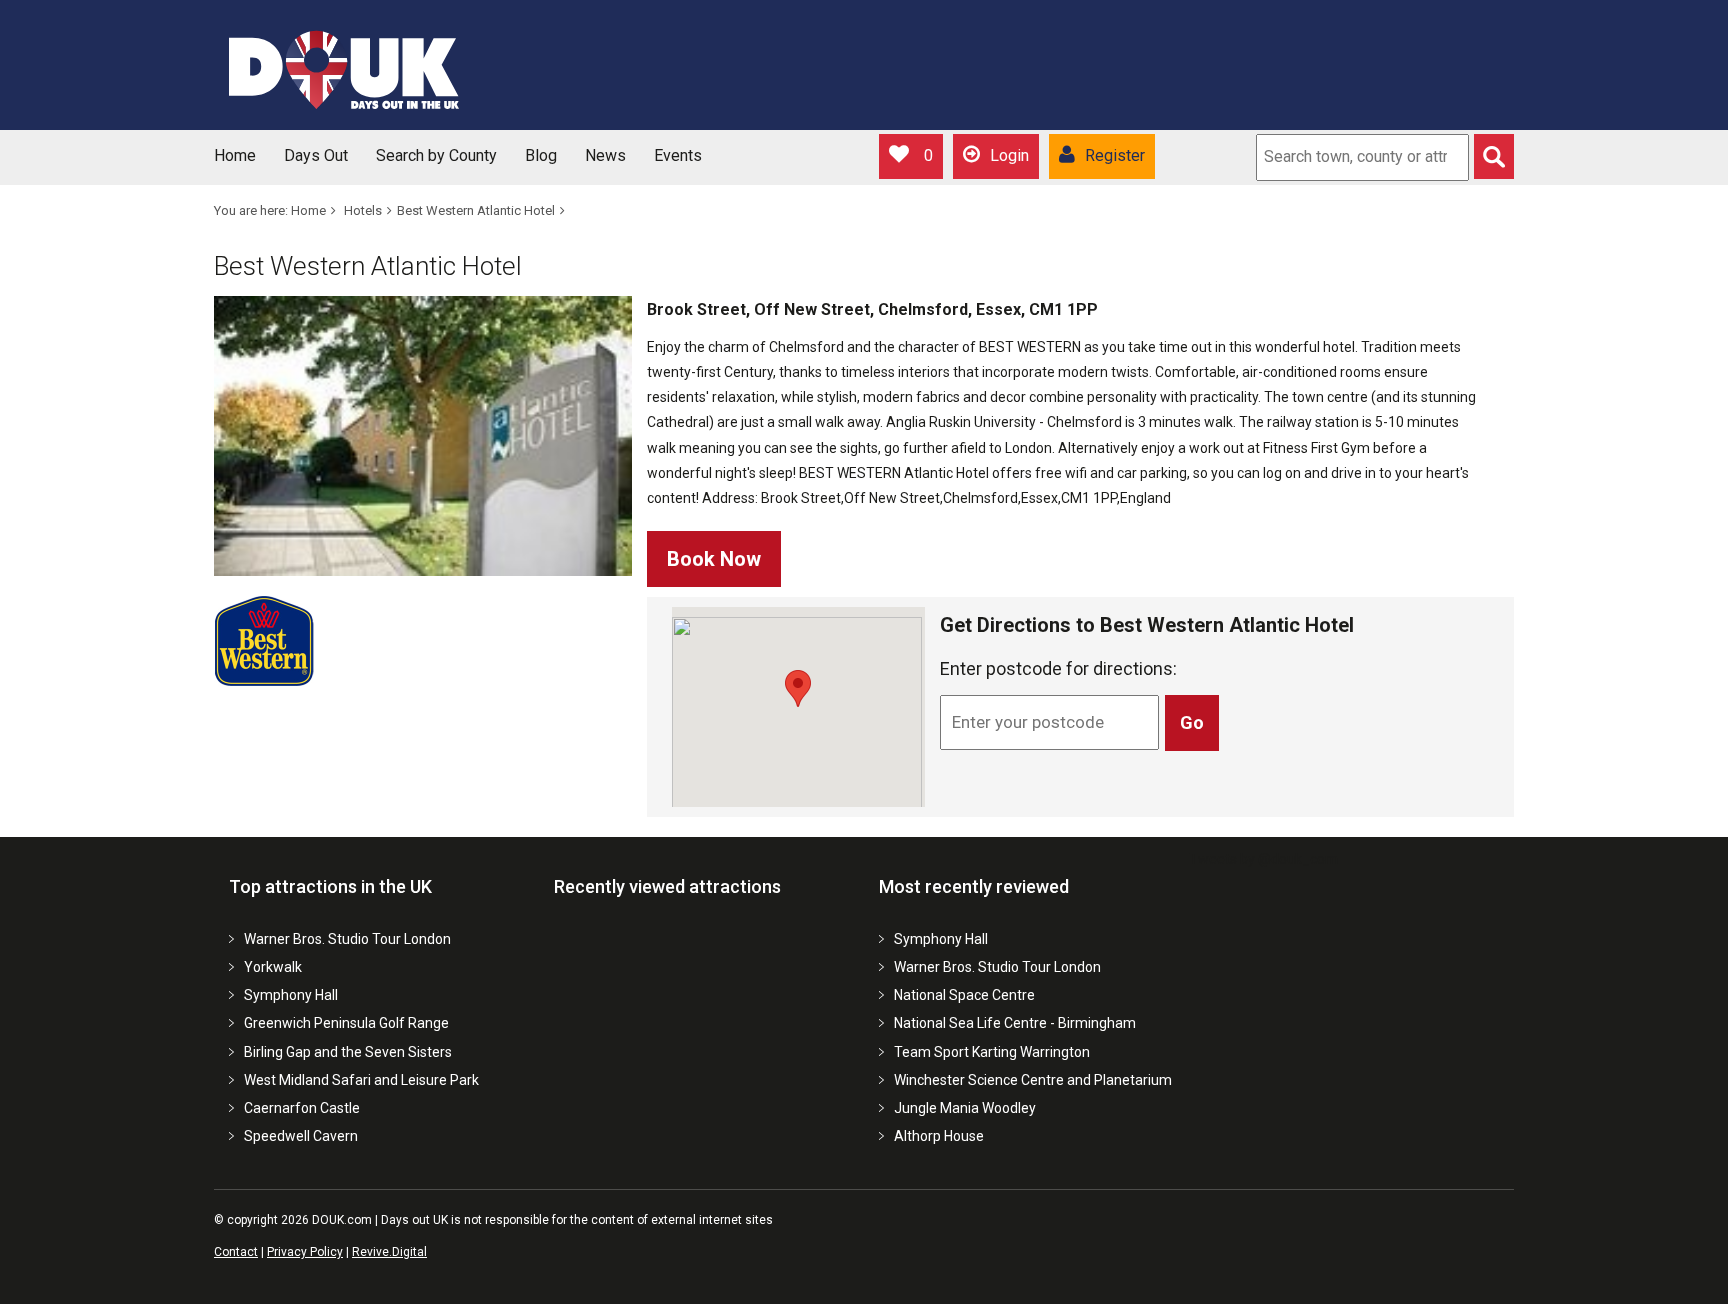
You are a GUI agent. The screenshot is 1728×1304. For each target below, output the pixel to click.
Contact (236, 1252)
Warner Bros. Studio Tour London (347, 939)
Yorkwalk (273, 967)
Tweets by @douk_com (1263, 859)
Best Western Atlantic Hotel (476, 210)
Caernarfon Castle (302, 1108)
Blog (541, 155)
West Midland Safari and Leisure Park (361, 1080)
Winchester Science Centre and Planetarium (1033, 1080)
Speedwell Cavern (301, 1136)
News (605, 155)
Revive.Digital (389, 1252)
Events (678, 155)
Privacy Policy (305, 1252)
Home (235, 155)
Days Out (316, 155)
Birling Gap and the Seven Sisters (348, 1052)
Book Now (714, 559)
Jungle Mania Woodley (965, 1108)
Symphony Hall (291, 995)
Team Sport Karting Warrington (992, 1052)
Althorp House (939, 1136)
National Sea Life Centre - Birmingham (1015, 1023)
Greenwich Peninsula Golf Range (346, 1023)
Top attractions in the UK (330, 886)
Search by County (436, 155)
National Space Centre (964, 995)
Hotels (363, 210)
